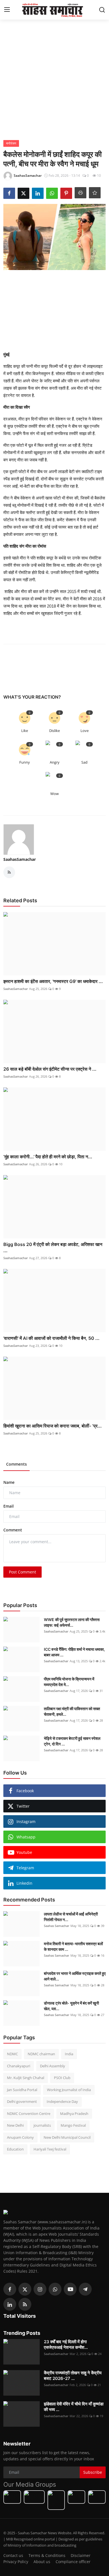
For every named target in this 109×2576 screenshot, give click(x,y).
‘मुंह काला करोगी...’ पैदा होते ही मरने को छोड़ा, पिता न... (48, 1157)
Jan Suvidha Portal (22, 2090)
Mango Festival (73, 2125)
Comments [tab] (16, 1464)
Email (9, 1506)
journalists (42, 2125)
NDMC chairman (41, 2054)
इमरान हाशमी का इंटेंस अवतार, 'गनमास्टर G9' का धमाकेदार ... (53, 981)
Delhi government (22, 2101)
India (69, 2054)
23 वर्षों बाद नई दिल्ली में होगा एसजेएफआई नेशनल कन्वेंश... (66, 2344)
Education (15, 2149)
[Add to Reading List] (95, 193)
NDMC (12, 2054)
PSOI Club (62, 2078)
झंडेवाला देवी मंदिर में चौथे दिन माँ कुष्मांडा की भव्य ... (74, 2407)
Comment (13, 1530)
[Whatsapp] (55, 2289)
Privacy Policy (16, 2562)
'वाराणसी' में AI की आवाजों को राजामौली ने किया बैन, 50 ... (51, 1338)
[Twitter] (25, 2289)
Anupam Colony (20, 2137)
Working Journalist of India (69, 2090)
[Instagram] (40, 2289)
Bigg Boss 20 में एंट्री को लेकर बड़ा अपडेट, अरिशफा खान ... (53, 1247)
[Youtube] (70, 2289)
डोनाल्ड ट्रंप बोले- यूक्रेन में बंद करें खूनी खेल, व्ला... (71, 2006)
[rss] (25, 2304)
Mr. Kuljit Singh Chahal (26, 2078)
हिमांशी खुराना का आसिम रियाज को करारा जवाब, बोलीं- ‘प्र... (53, 1426)
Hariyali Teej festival (50, 2149)
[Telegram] (85, 2289)
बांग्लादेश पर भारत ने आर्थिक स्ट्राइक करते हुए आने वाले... (75, 1976)
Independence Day (62, 2101)
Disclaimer (81, 2555)
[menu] (7, 10)
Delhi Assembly (53, 2066)
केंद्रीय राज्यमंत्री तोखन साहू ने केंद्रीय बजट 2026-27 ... (73, 2376)
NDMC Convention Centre (29, 2114)
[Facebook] (10, 2289)
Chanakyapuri (19, 2066)
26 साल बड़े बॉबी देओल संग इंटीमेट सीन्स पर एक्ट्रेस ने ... (50, 1069)
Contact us (13, 2555)
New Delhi (15, 2125)
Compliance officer (73, 2562)
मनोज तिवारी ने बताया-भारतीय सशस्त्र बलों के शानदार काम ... (73, 1946)
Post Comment (22, 1572)
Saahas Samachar (57, 1926)
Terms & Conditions (47, 2555)
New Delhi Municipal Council (67, 2137)
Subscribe (93, 2472)
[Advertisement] (54, 78)
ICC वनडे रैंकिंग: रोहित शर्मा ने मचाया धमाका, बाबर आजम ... (74, 1652)
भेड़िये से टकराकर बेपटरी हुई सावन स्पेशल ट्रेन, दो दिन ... (72, 1741)
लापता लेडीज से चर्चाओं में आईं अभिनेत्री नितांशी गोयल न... (71, 1917)
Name (9, 1482)
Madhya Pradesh (74, 2114)
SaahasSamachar (20, 859)
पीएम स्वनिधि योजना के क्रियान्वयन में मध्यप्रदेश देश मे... (69, 1682)
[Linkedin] (10, 2304)
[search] (102, 10)
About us (42, 2562)
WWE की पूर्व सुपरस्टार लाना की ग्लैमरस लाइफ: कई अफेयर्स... (72, 1622)
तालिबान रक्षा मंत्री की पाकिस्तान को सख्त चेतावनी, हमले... (72, 1711)
